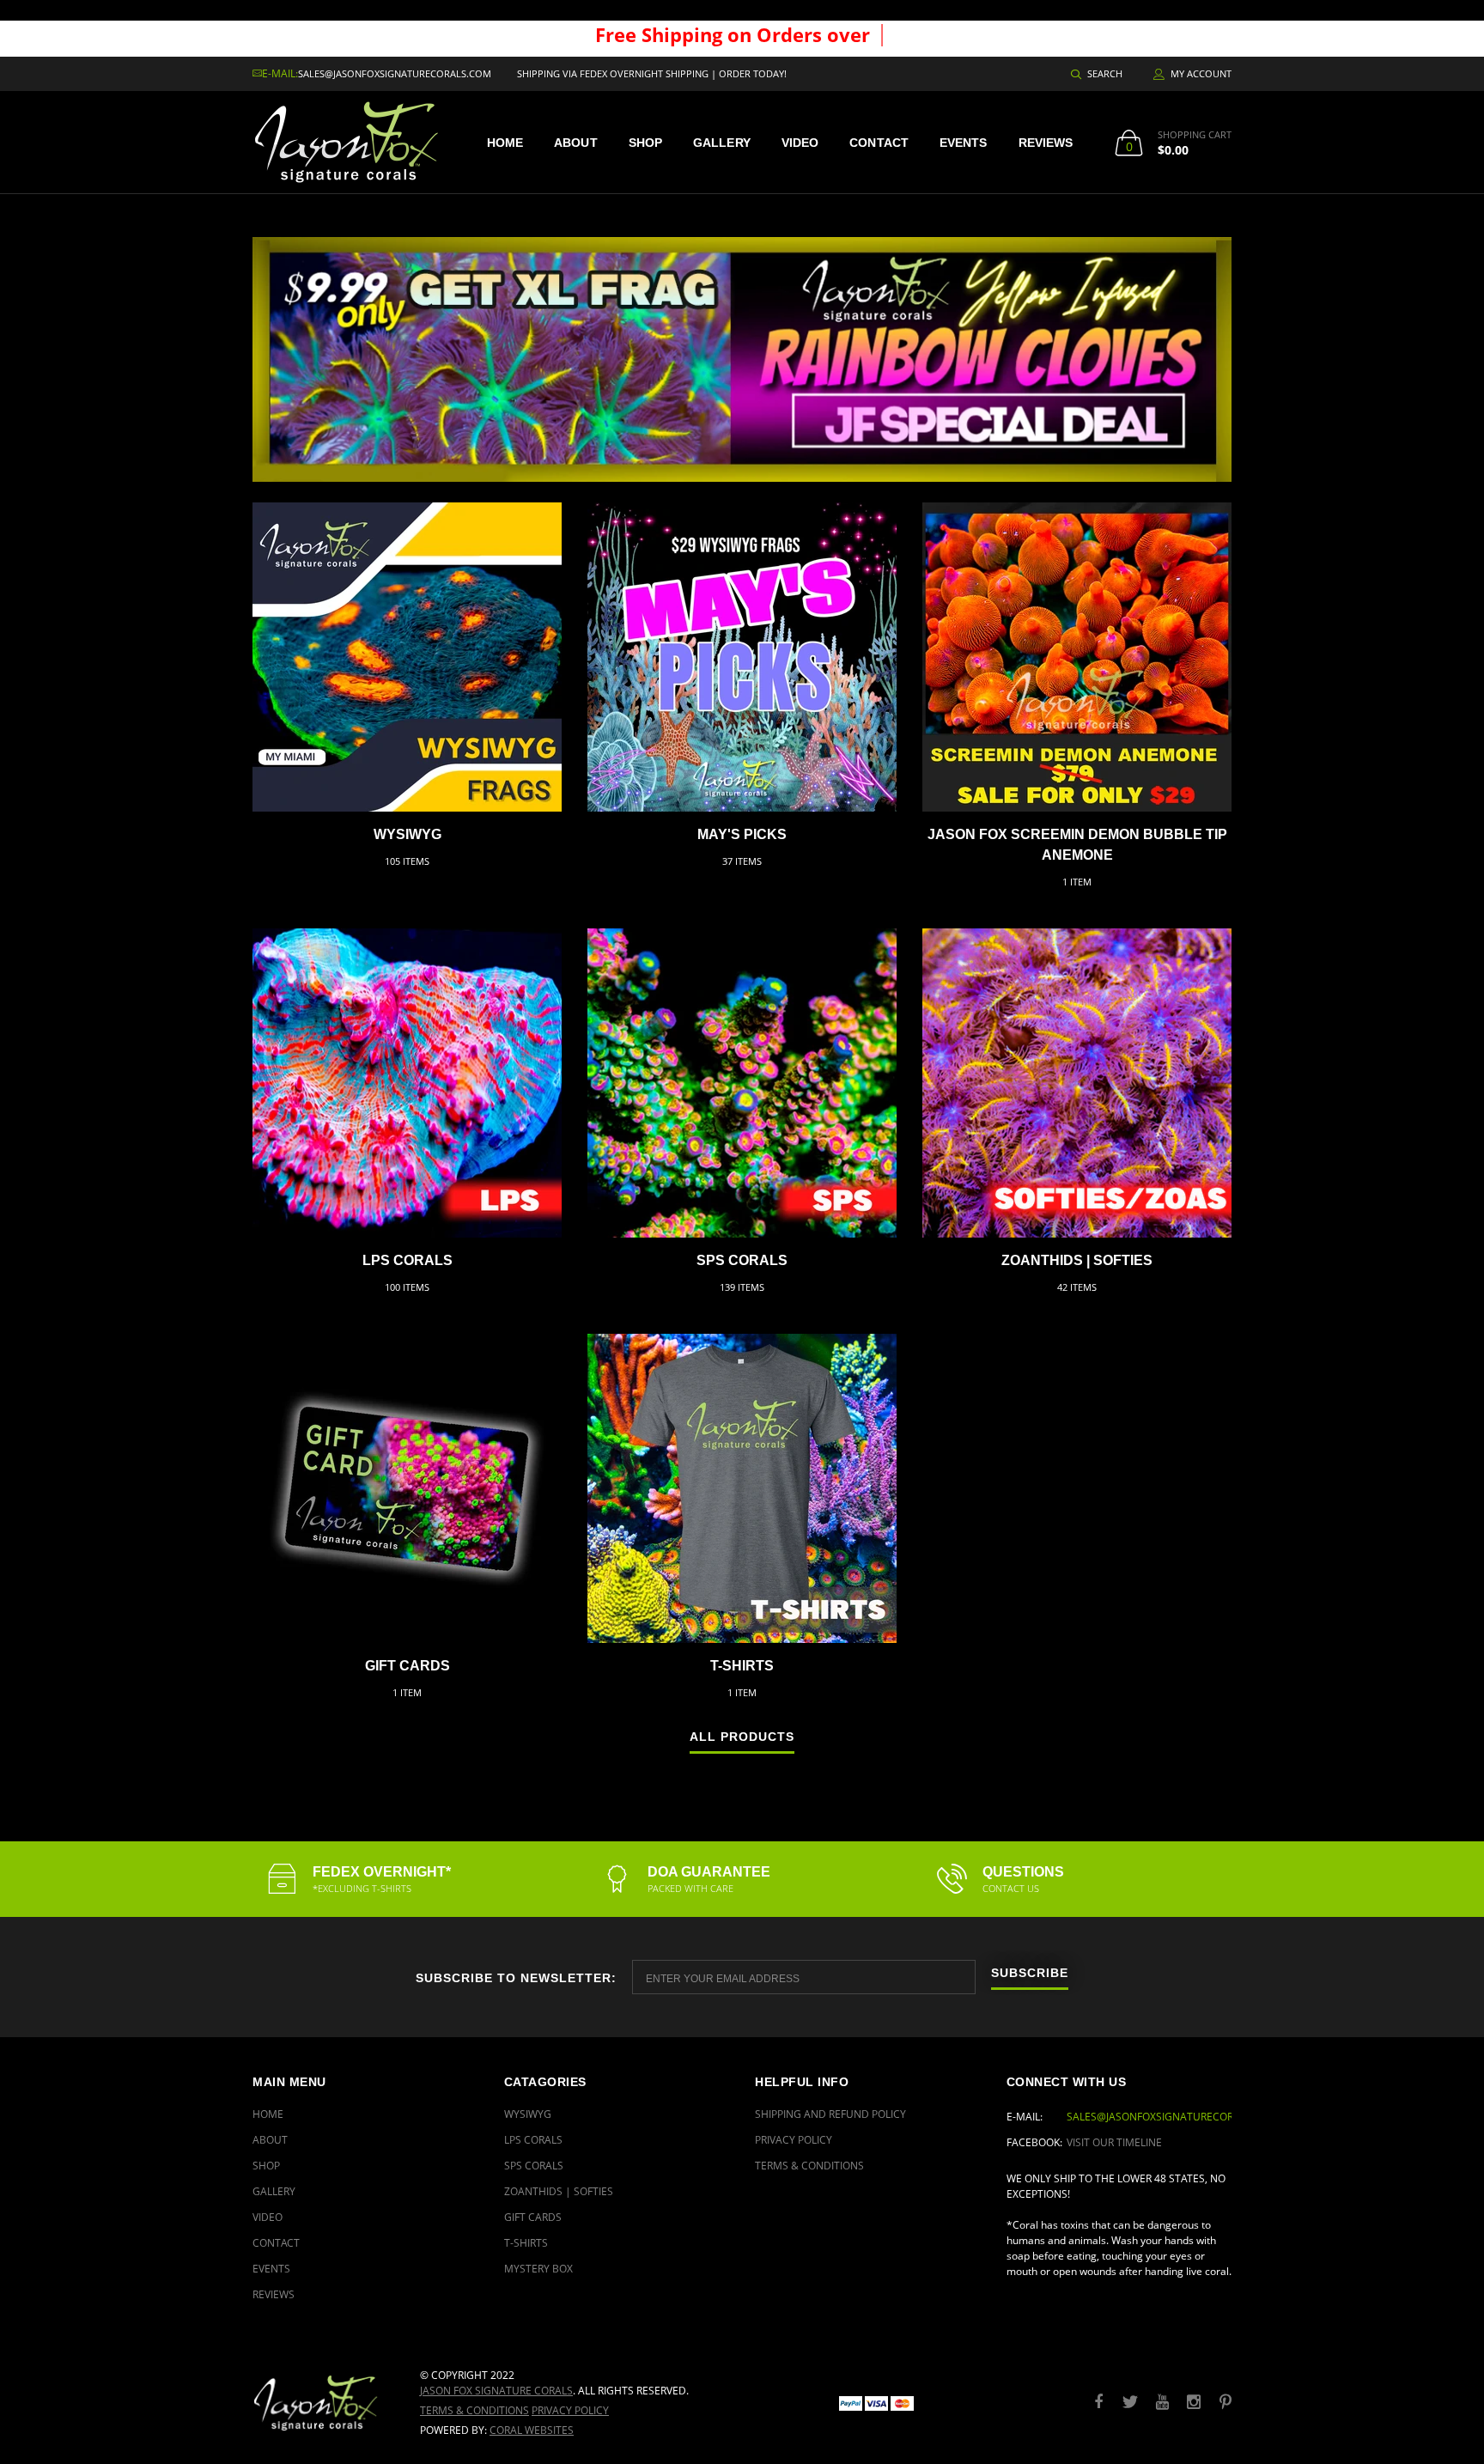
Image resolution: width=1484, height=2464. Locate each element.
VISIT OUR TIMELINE (1114, 2142)
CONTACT (879, 143)
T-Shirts (742, 1666)
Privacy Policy (794, 2140)
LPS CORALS (407, 1260)
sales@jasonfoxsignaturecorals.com (395, 73)
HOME (505, 143)
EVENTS (964, 143)
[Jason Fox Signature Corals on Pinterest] (1226, 2403)
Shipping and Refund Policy (830, 2114)
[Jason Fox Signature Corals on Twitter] (1130, 2403)
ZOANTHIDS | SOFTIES (1077, 1260)
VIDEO (800, 143)
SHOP (645, 143)
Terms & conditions (474, 2410)
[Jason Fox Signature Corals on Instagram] (1194, 2403)
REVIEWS (1046, 143)
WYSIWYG (407, 834)
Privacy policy (570, 2410)
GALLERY (722, 143)
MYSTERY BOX (538, 2269)
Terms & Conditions (809, 2166)
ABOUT (576, 143)
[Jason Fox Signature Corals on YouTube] (1162, 2403)
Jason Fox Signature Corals (496, 2391)
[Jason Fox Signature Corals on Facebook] (1098, 2403)
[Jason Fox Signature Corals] (323, 2403)
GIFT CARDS (407, 1666)
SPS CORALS (742, 1260)
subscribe (1030, 1973)
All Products (742, 1737)
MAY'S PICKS (742, 834)
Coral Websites (532, 2430)
